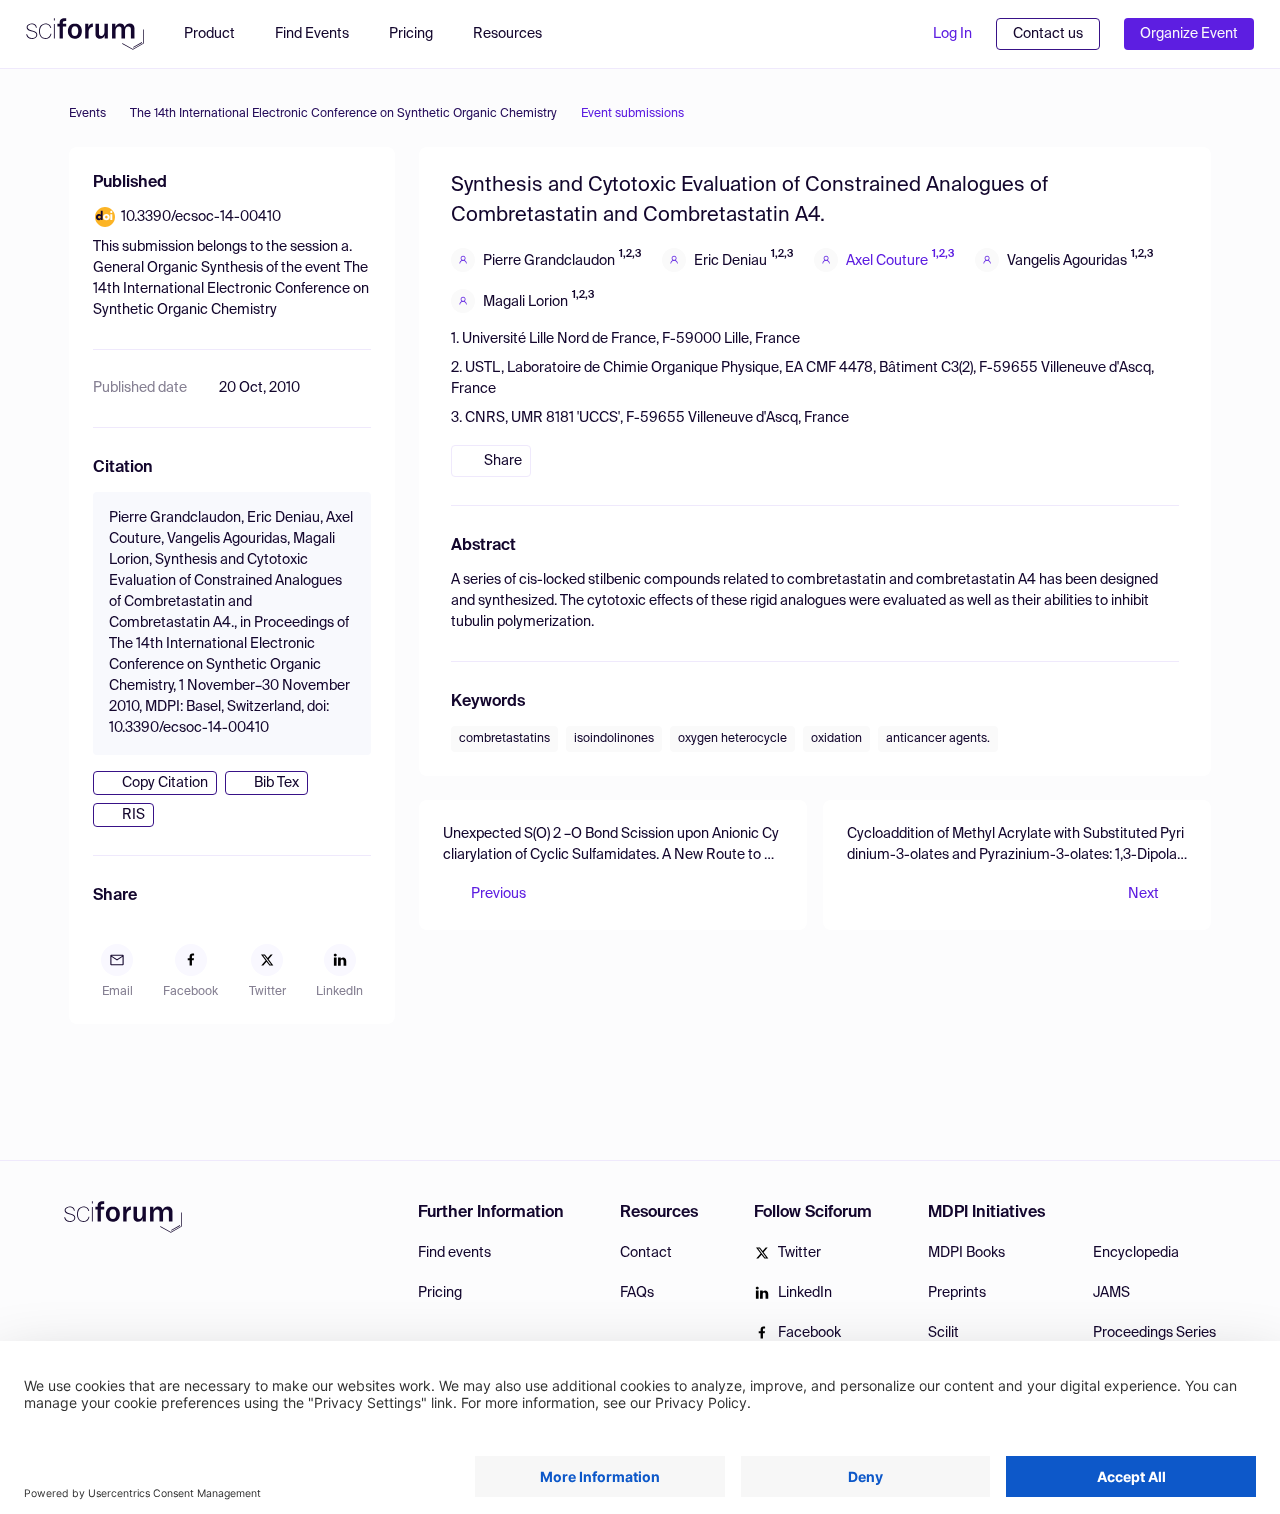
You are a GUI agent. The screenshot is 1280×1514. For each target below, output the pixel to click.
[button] (517, 34)
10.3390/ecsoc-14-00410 (201, 217)
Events (87, 114)
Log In (952, 34)
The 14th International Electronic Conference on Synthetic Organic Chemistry (343, 114)
